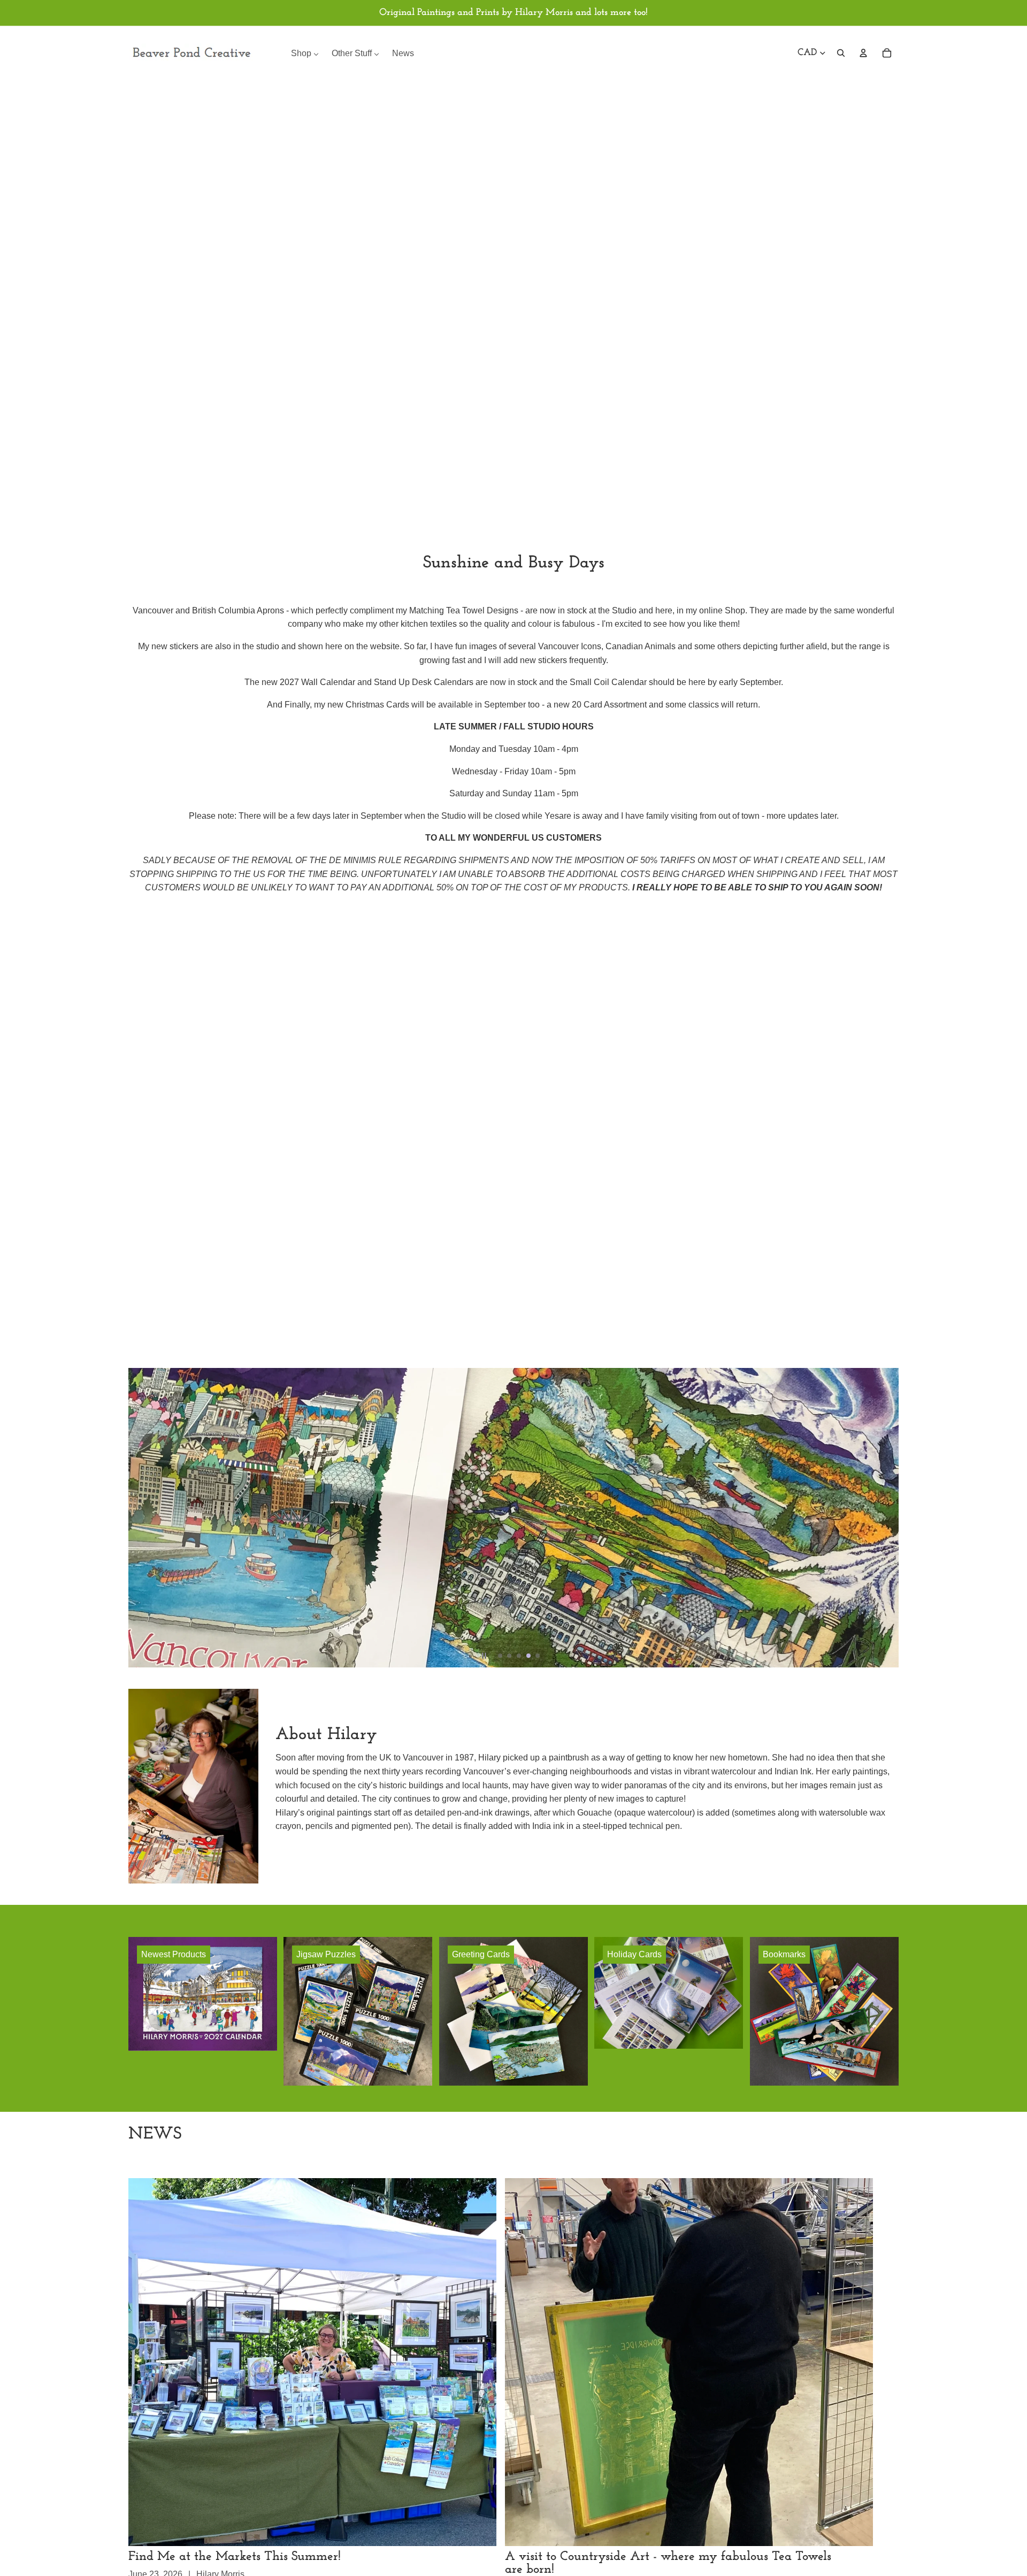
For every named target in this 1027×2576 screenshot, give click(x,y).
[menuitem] (305, 53)
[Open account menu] (863, 53)
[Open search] (841, 53)
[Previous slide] (141, 1518)
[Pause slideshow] (484, 1656)
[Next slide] (886, 1518)
